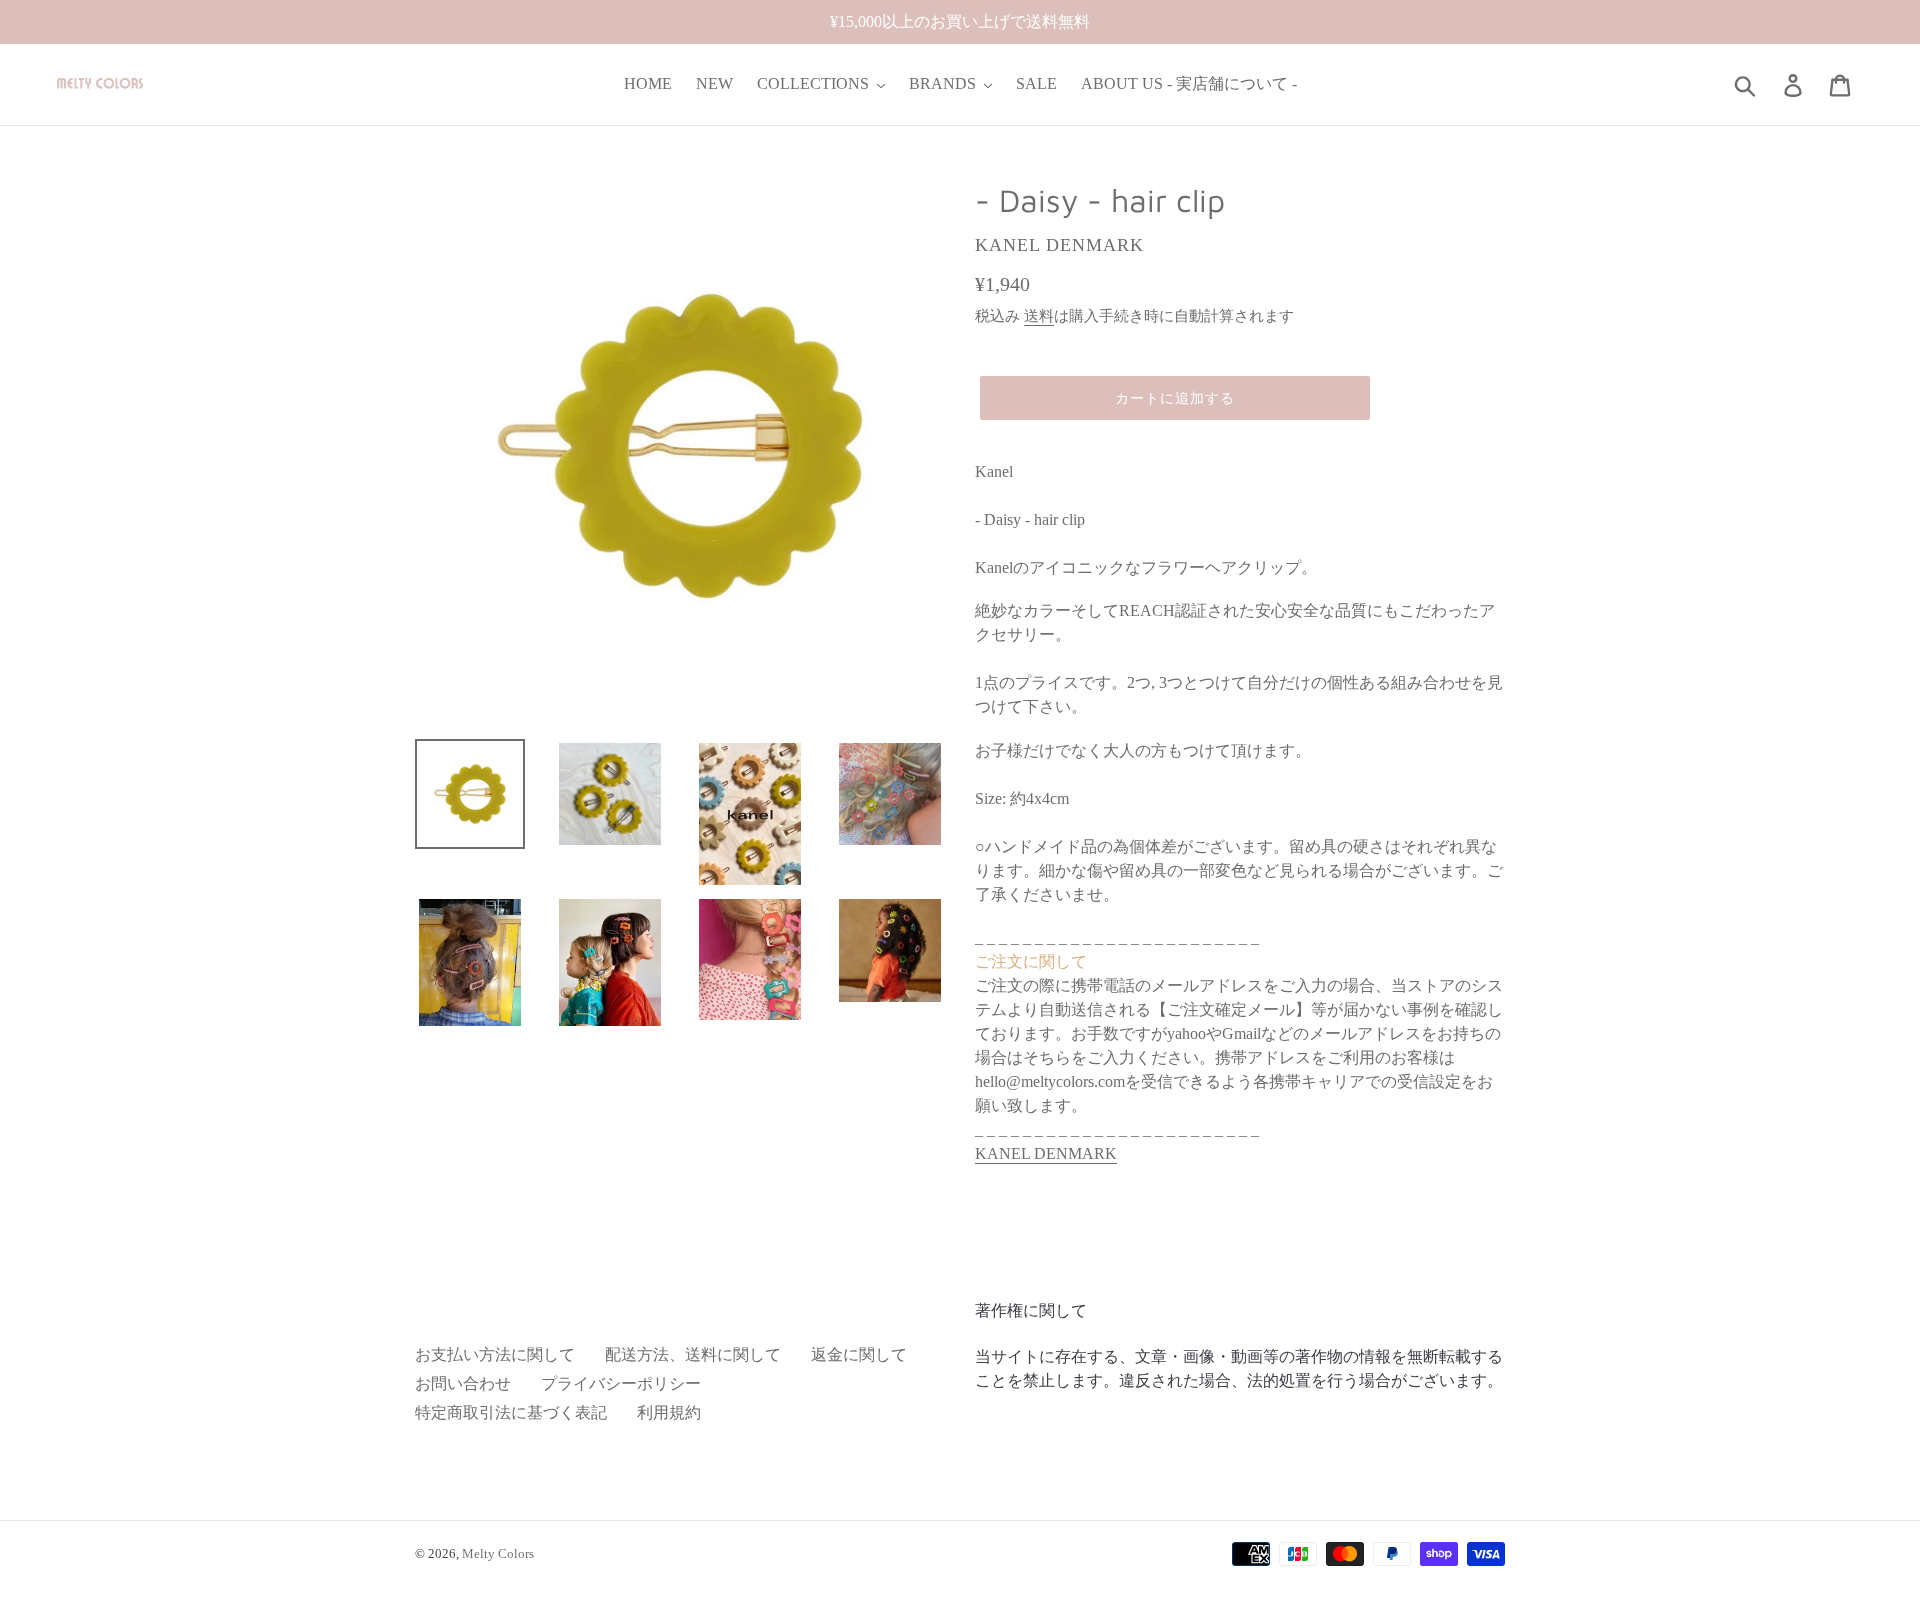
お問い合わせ (463, 1383)
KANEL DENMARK (1046, 1153)
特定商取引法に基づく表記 (511, 1412)
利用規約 (669, 1412)
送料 (1039, 316)
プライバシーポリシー (621, 1383)
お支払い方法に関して (495, 1354)
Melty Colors (498, 1553)
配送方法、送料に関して (693, 1354)
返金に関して (859, 1354)
